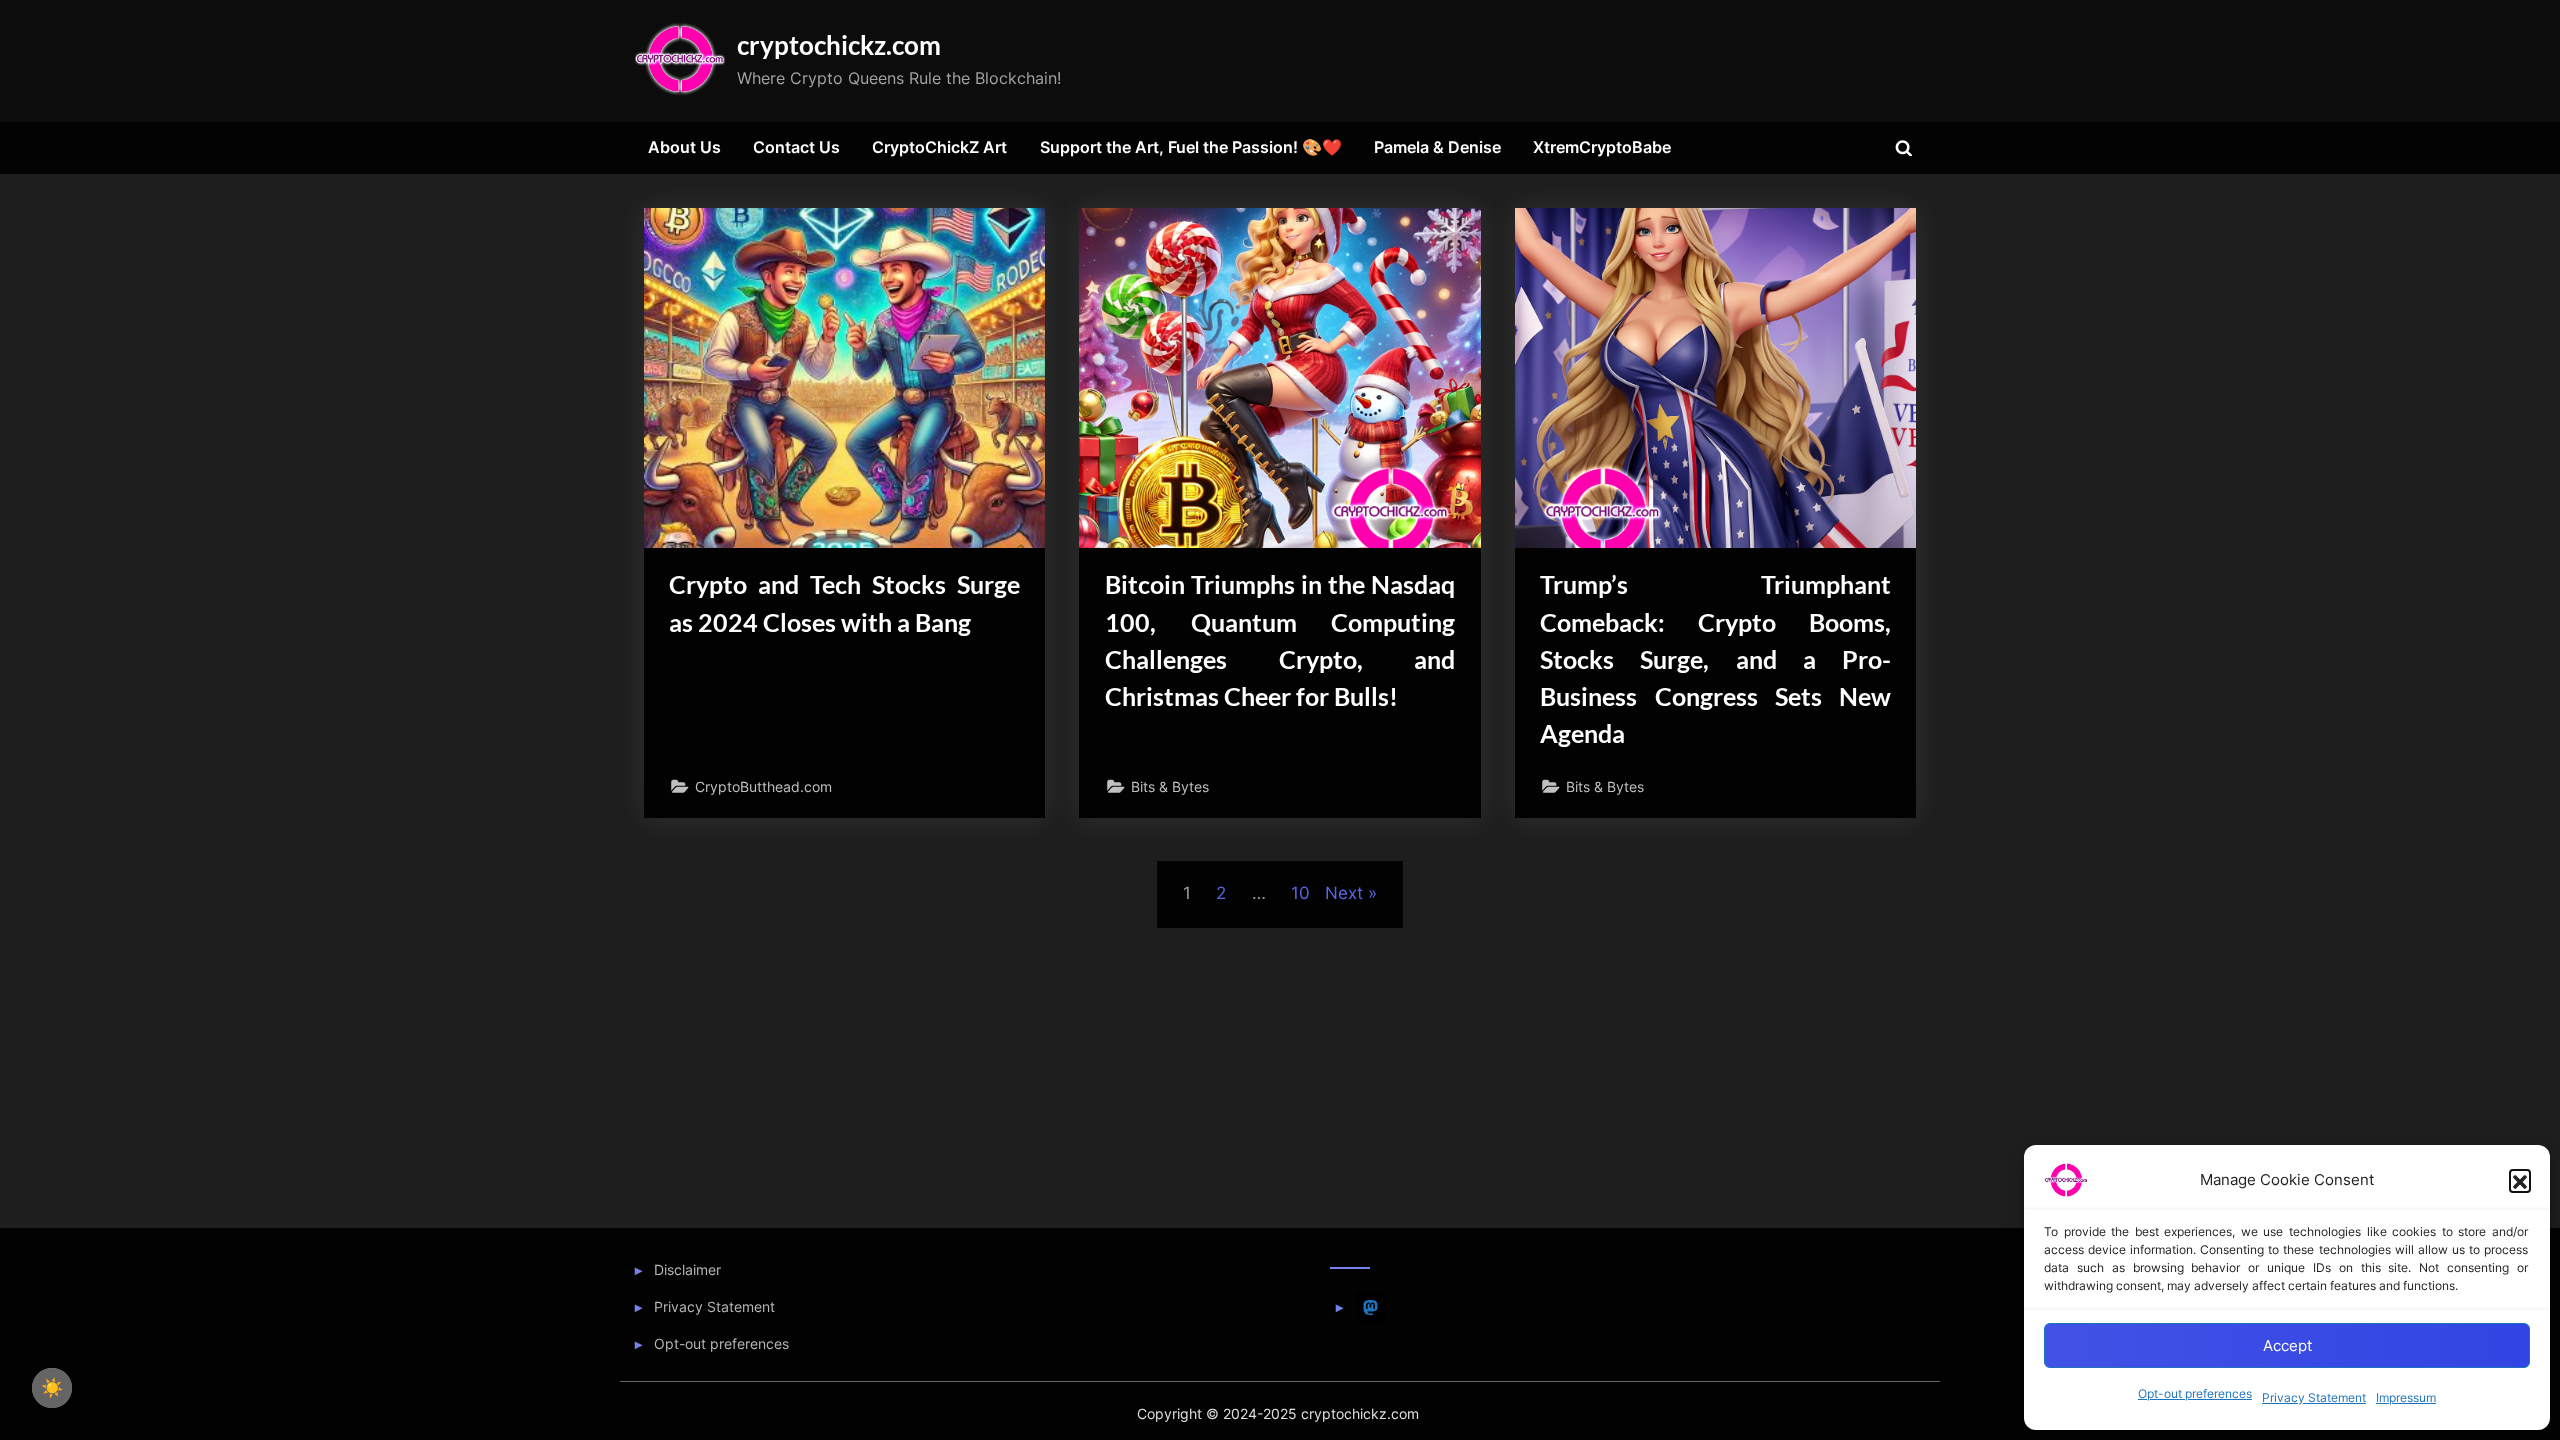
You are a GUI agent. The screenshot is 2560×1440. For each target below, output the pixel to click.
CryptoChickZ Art (939, 147)
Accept (2287, 1345)
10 (1300, 893)
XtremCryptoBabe (1602, 147)
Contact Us (796, 147)
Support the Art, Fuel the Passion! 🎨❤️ (1191, 147)
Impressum (2406, 1397)
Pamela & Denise (1437, 147)
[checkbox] (52, 1388)
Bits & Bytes (1170, 786)
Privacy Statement (2314, 1397)
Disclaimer (687, 1269)
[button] (2520, 1180)
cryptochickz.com (839, 45)
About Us (684, 147)
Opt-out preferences (2195, 1393)
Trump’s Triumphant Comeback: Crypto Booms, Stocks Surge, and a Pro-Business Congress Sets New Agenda (1715, 659)
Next (1344, 893)
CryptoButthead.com (763, 786)
